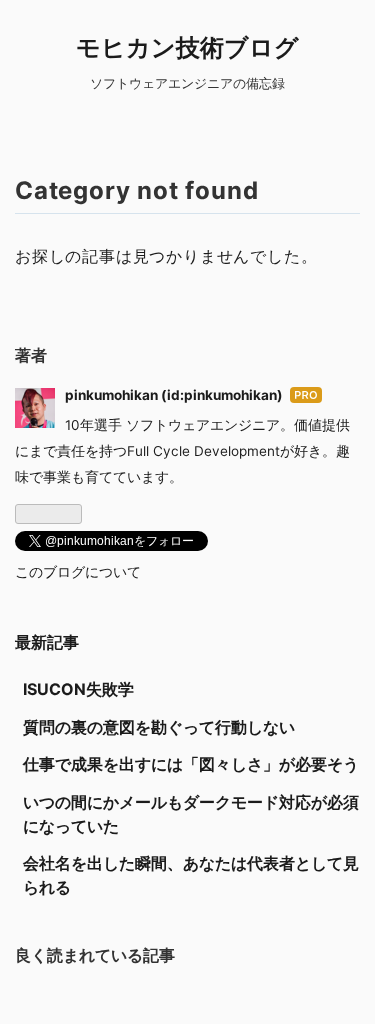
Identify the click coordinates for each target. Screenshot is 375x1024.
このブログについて (78, 572)
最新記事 (47, 642)
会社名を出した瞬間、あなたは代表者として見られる (191, 875)
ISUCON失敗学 (78, 689)
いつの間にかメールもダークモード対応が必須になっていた (191, 814)
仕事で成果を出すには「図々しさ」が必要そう (191, 764)
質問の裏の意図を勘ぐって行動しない (159, 727)
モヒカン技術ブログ (187, 47)
